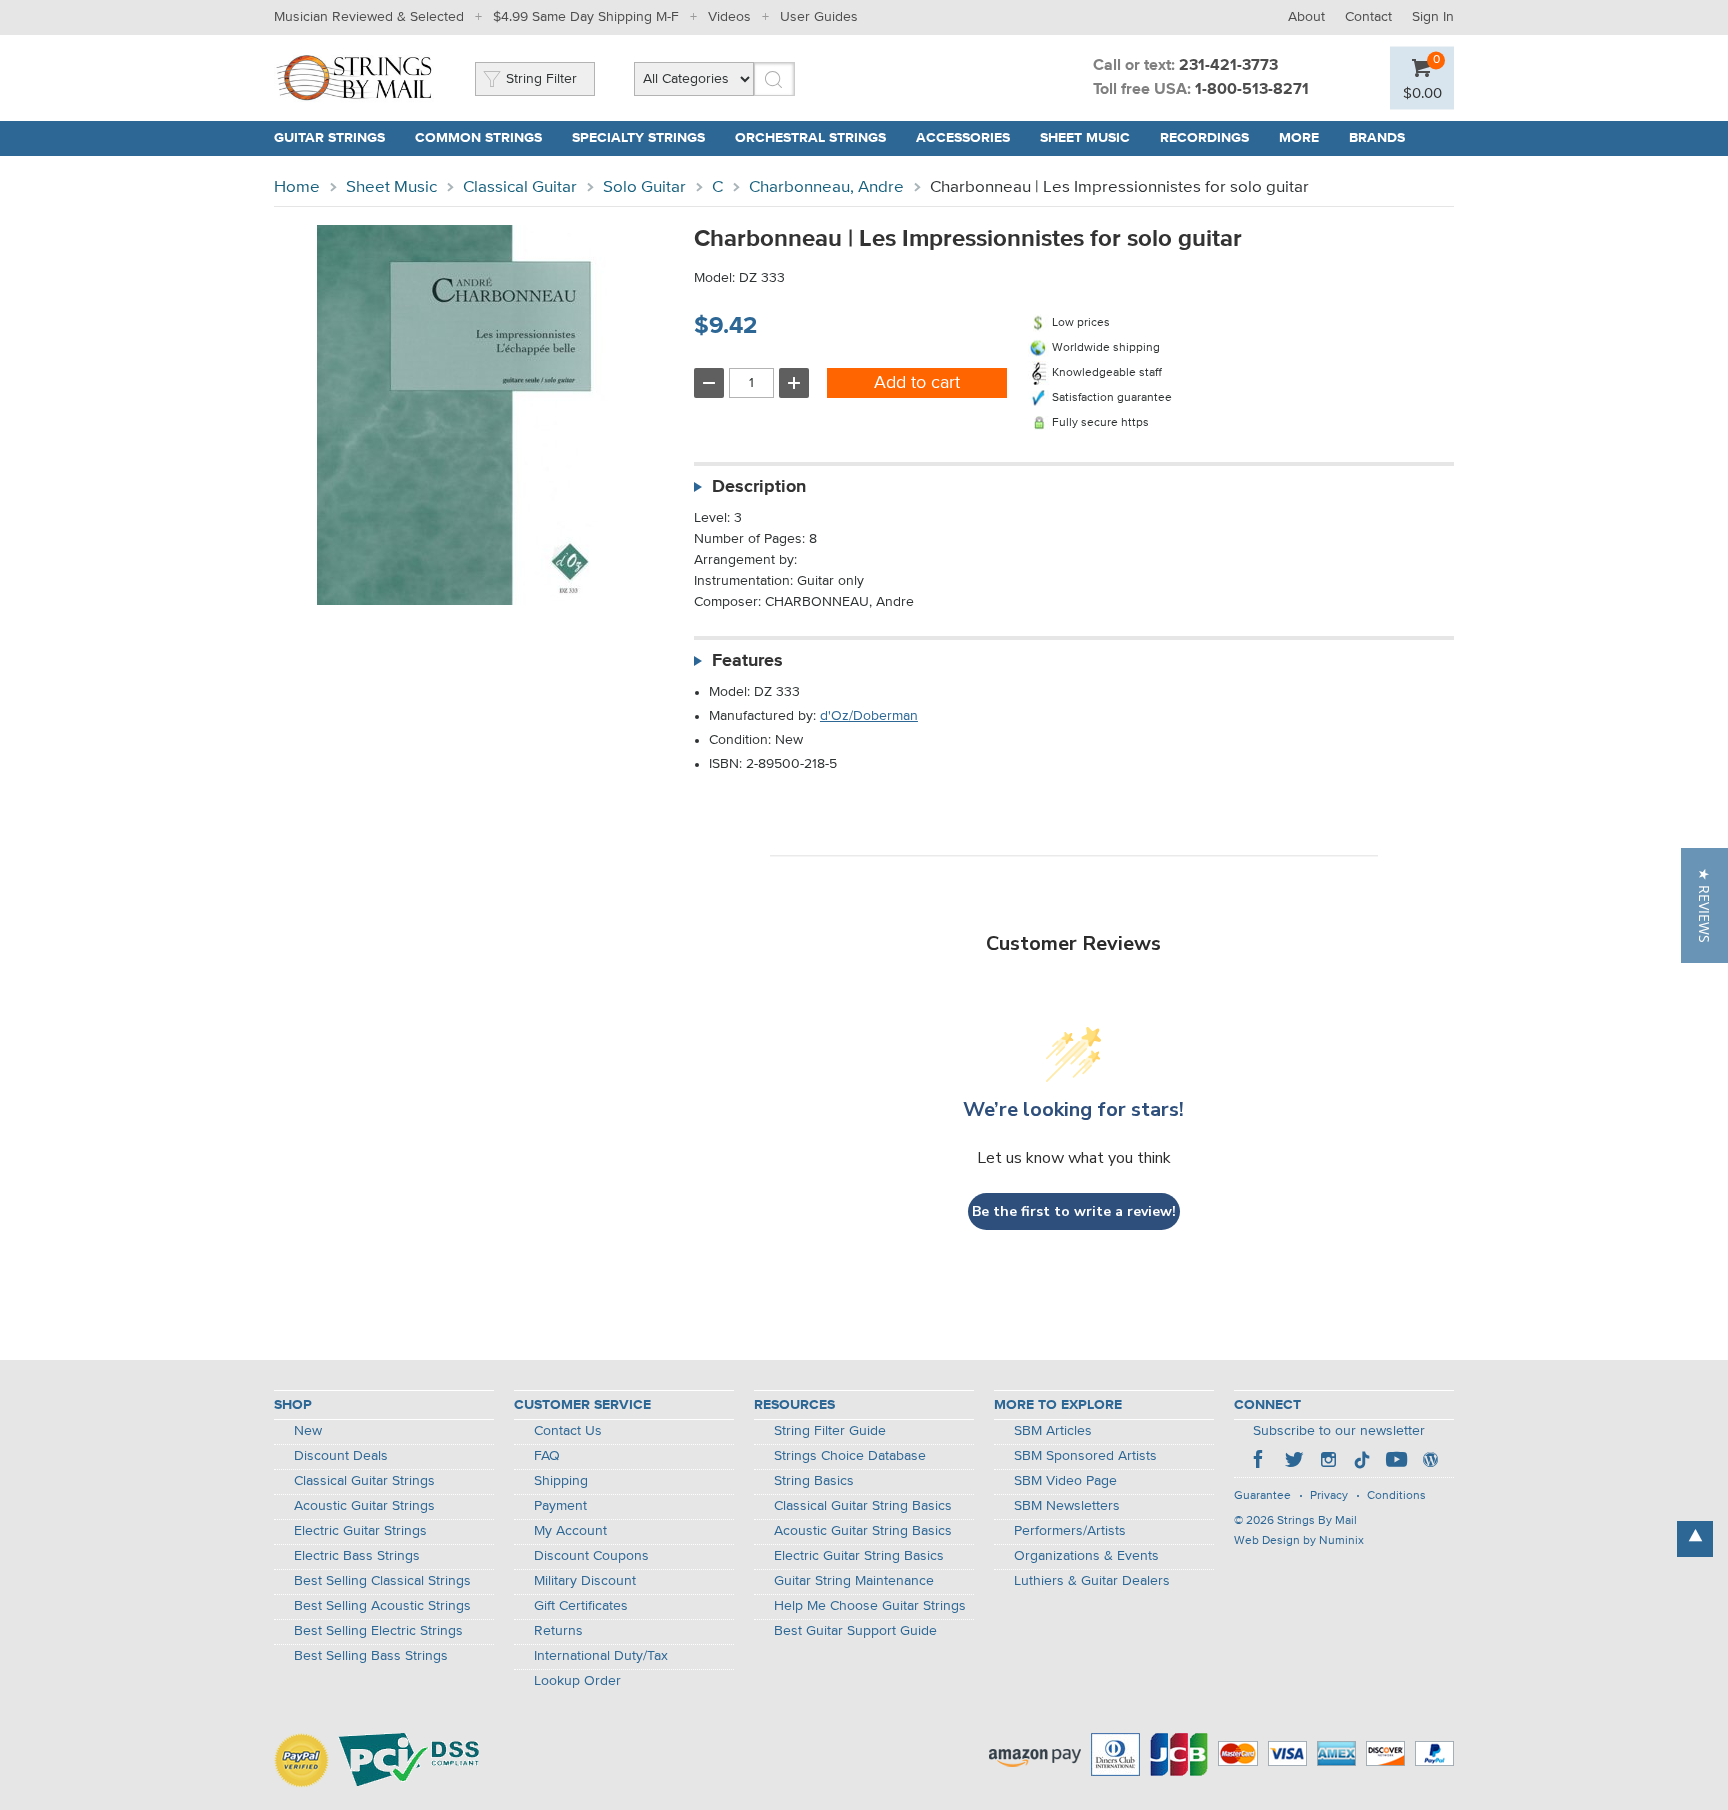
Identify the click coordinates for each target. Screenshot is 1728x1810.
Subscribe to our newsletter (1339, 1431)
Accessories (963, 138)
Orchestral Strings (810, 138)
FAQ (547, 1456)
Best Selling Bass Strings (371, 1656)
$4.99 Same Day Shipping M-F (586, 17)
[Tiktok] (1362, 1462)
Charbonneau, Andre (826, 187)
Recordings (1204, 138)
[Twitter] (1294, 1462)
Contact (1368, 17)
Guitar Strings (329, 138)
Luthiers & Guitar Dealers (1092, 1581)
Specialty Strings (638, 138)
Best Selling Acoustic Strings (382, 1606)
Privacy (1329, 1496)
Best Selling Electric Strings (378, 1631)
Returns (558, 1631)
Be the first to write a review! (1074, 1211)
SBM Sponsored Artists (1085, 1456)
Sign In (1433, 17)
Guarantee (1262, 1496)
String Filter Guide (830, 1431)
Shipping (561, 1481)
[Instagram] (1328, 1462)
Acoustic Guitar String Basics (863, 1531)
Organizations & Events (1086, 1556)
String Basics (814, 1481)
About (1306, 17)
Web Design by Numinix (1299, 1541)
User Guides (819, 17)
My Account (570, 1531)
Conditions (1396, 1496)
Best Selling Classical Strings (382, 1581)
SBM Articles (1053, 1431)
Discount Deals (341, 1456)
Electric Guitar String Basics (859, 1556)
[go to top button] (1695, 1539)
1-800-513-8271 (1252, 90)
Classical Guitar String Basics (863, 1506)
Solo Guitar (644, 187)
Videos (729, 17)
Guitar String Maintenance (854, 1581)
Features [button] (747, 661)
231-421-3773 (1228, 66)
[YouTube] (1396, 1462)
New (308, 1431)
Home (297, 187)
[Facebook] (1260, 1462)
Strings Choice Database (850, 1456)
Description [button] (759, 487)
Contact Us (568, 1431)
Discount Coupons (591, 1556)
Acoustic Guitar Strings (364, 1506)
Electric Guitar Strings (360, 1531)
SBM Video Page (1065, 1481)
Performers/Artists (1070, 1531)
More (1299, 138)
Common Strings (478, 138)
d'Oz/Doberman (869, 716)
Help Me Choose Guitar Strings (870, 1606)
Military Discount (585, 1581)
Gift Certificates (581, 1606)
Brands (1377, 138)
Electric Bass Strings (357, 1556)
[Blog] (1430, 1462)
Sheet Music (1085, 138)
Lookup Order (577, 1681)
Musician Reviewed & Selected (369, 17)
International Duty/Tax (601, 1656)
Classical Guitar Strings (364, 1481)
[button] (1704, 905)
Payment (560, 1506)
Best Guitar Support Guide (855, 1631)
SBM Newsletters (1067, 1506)
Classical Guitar (520, 187)
